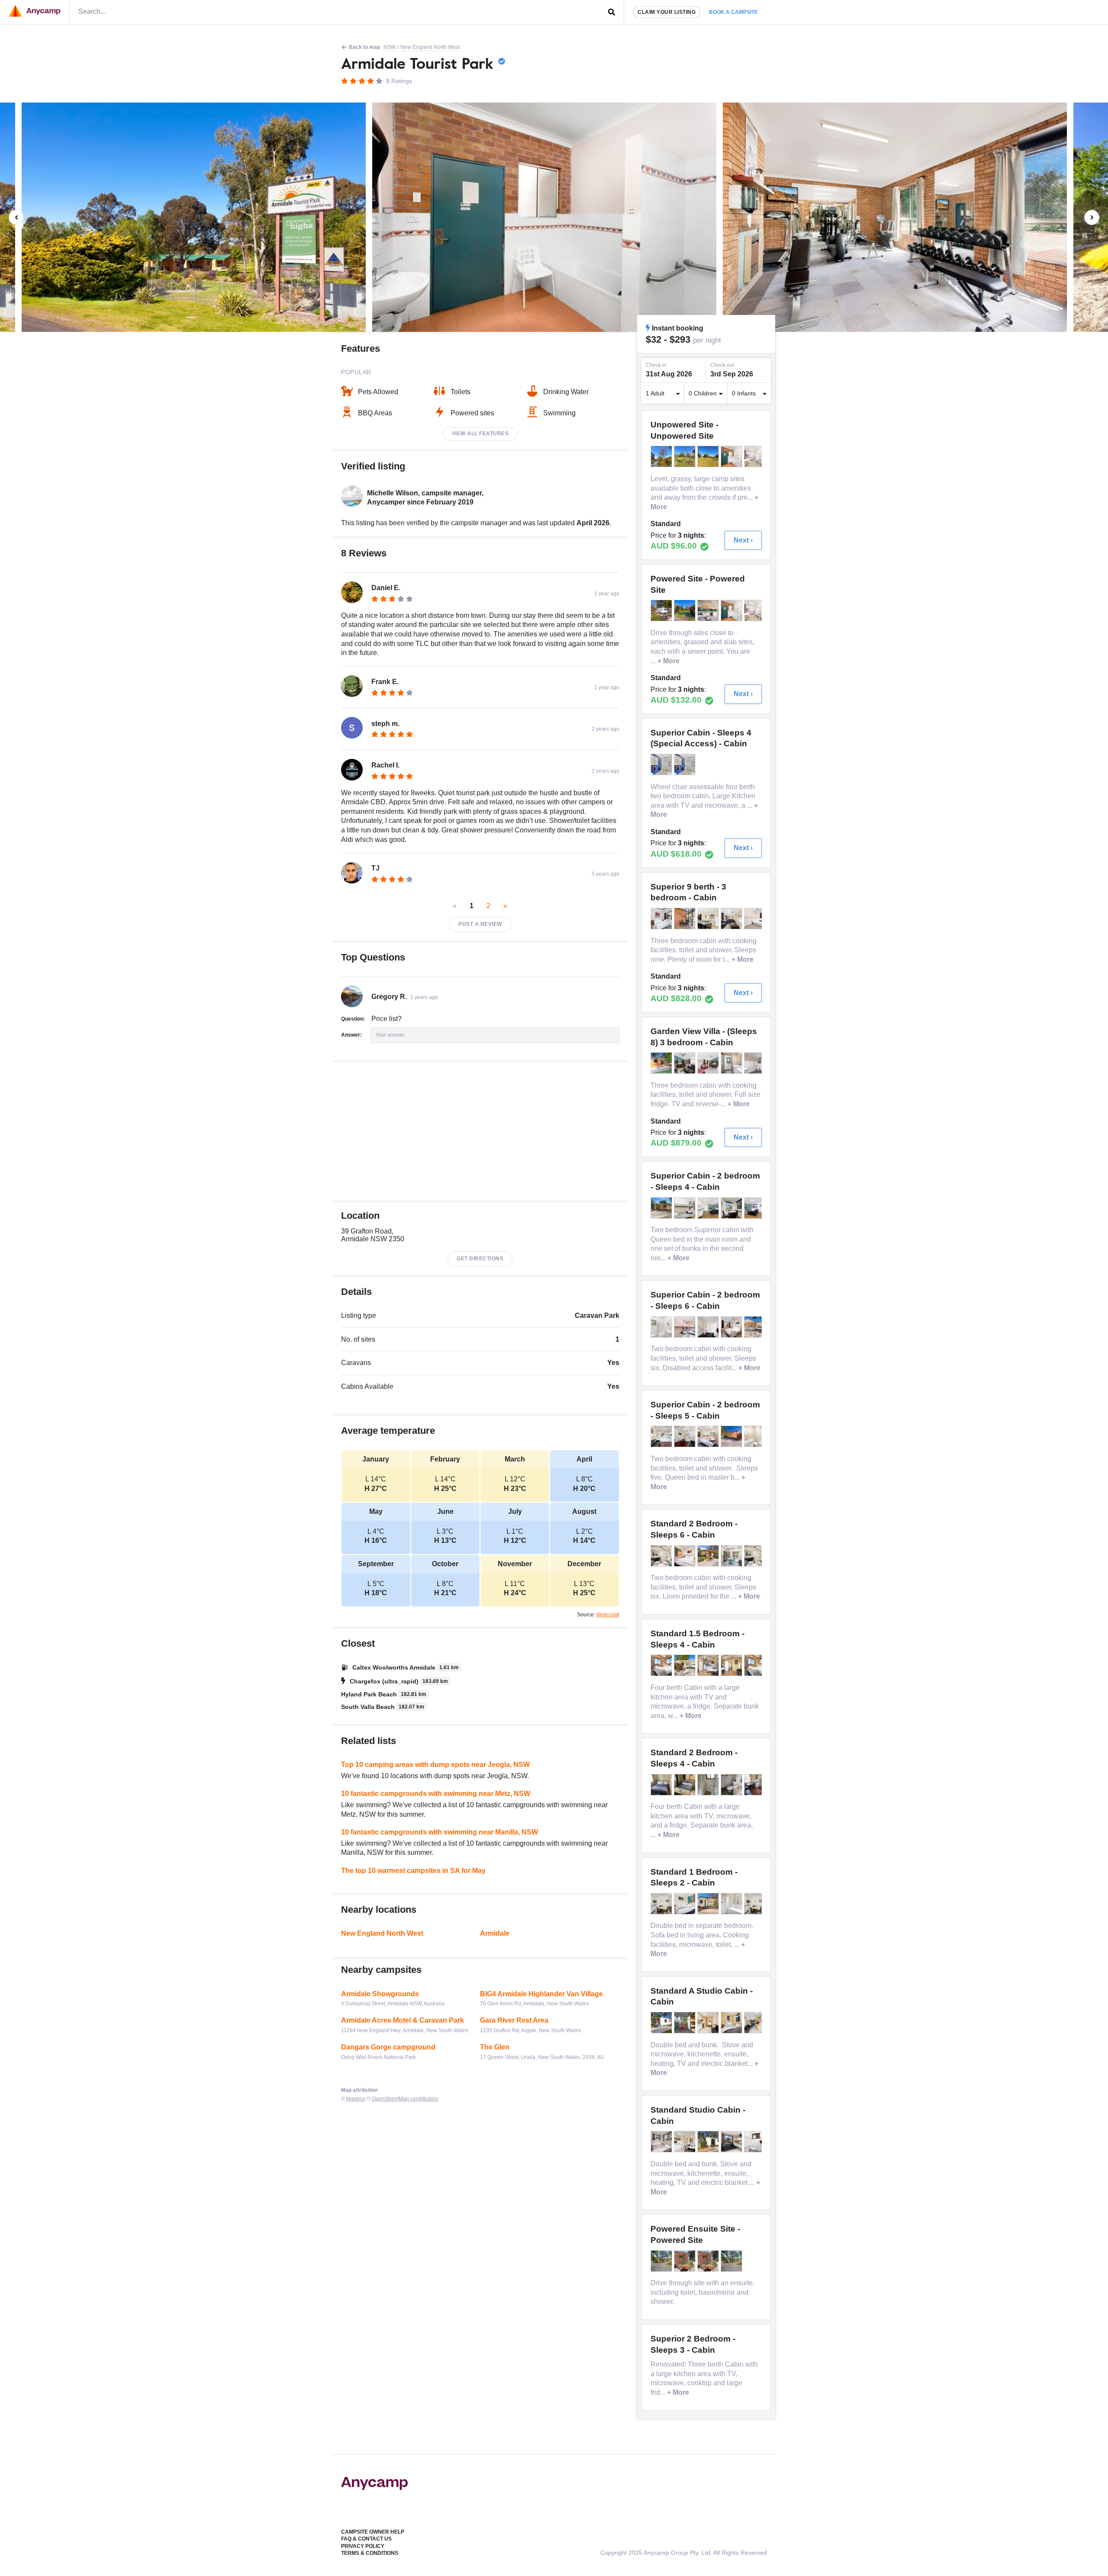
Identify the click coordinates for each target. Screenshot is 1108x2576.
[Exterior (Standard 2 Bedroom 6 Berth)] (709, 1556)
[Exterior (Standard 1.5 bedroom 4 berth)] (686, 1665)
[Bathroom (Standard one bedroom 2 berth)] (732, 1904)
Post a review (480, 924)
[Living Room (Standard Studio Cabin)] (732, 2142)
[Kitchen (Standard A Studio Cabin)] (709, 2023)
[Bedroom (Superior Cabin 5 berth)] (709, 1436)
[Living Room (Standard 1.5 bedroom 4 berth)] (709, 1665)
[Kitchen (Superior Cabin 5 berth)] (662, 1436)
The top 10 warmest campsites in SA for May (413, 1871)
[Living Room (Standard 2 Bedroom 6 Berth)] (662, 1556)
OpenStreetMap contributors (405, 2099)
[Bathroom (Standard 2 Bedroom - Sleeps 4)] (709, 1785)
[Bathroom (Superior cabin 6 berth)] (662, 1327)
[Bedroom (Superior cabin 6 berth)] (686, 1327)
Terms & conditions (370, 2553)
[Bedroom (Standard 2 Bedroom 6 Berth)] (686, 1556)
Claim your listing (667, 12)
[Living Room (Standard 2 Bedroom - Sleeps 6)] (756, 1556)
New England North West (430, 47)
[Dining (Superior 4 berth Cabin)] (732, 1208)
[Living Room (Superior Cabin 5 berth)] (686, 1436)
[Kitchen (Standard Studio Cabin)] (686, 2142)
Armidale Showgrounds (380, 1994)
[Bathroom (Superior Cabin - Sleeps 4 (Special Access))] (686, 764)
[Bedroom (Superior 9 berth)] (662, 919)
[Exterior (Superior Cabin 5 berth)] (732, 1436)
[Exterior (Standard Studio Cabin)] (709, 2142)
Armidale (495, 1933)
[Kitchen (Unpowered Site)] (756, 456)
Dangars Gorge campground (388, 2047)
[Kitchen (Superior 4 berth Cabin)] (709, 1208)
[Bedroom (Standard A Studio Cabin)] (732, 2023)
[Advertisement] (480, 1131)
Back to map (364, 47)
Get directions (480, 1259)
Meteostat (608, 1615)
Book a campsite (733, 12)
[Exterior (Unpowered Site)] (662, 456)
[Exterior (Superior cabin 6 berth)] (756, 1327)
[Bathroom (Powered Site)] (732, 610)
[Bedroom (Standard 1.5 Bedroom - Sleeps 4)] (756, 1665)
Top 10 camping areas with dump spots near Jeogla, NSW (435, 1765)
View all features (480, 434)
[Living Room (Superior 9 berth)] (732, 919)
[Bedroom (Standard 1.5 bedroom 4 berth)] (662, 1665)
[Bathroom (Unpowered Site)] (732, 456)
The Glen (495, 2047)
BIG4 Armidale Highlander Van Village (541, 1994)
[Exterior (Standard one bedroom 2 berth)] (709, 1904)
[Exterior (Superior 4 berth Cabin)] (662, 1208)
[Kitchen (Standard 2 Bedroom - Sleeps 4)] (756, 1785)
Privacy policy (363, 2546)
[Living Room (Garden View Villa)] (686, 1063)
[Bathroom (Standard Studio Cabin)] (756, 2142)
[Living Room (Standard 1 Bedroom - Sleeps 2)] (756, 1904)
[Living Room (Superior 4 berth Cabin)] (756, 1208)
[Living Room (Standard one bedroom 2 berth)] (662, 1904)
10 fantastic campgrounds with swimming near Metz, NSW (436, 1794)
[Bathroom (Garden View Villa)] (732, 1063)
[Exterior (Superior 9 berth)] (686, 919)
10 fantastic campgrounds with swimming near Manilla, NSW (440, 1832)
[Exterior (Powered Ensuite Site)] (662, 2261)
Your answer (390, 1035)
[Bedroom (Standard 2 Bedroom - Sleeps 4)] (662, 1785)
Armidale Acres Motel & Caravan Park (403, 2020)
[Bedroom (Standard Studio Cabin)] (662, 2142)
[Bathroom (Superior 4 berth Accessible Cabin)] (662, 764)
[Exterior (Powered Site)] (662, 610)
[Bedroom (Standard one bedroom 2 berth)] (686, 1904)
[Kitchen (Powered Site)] (709, 610)
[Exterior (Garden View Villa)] (662, 1063)
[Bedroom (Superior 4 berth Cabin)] (686, 1208)
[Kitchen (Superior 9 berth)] (709, 919)
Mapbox (356, 2099)
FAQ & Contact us (366, 2539)
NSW (390, 47)
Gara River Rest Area (514, 2020)
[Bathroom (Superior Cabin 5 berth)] (756, 1436)
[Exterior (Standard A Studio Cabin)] (662, 2023)
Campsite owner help (373, 2532)
